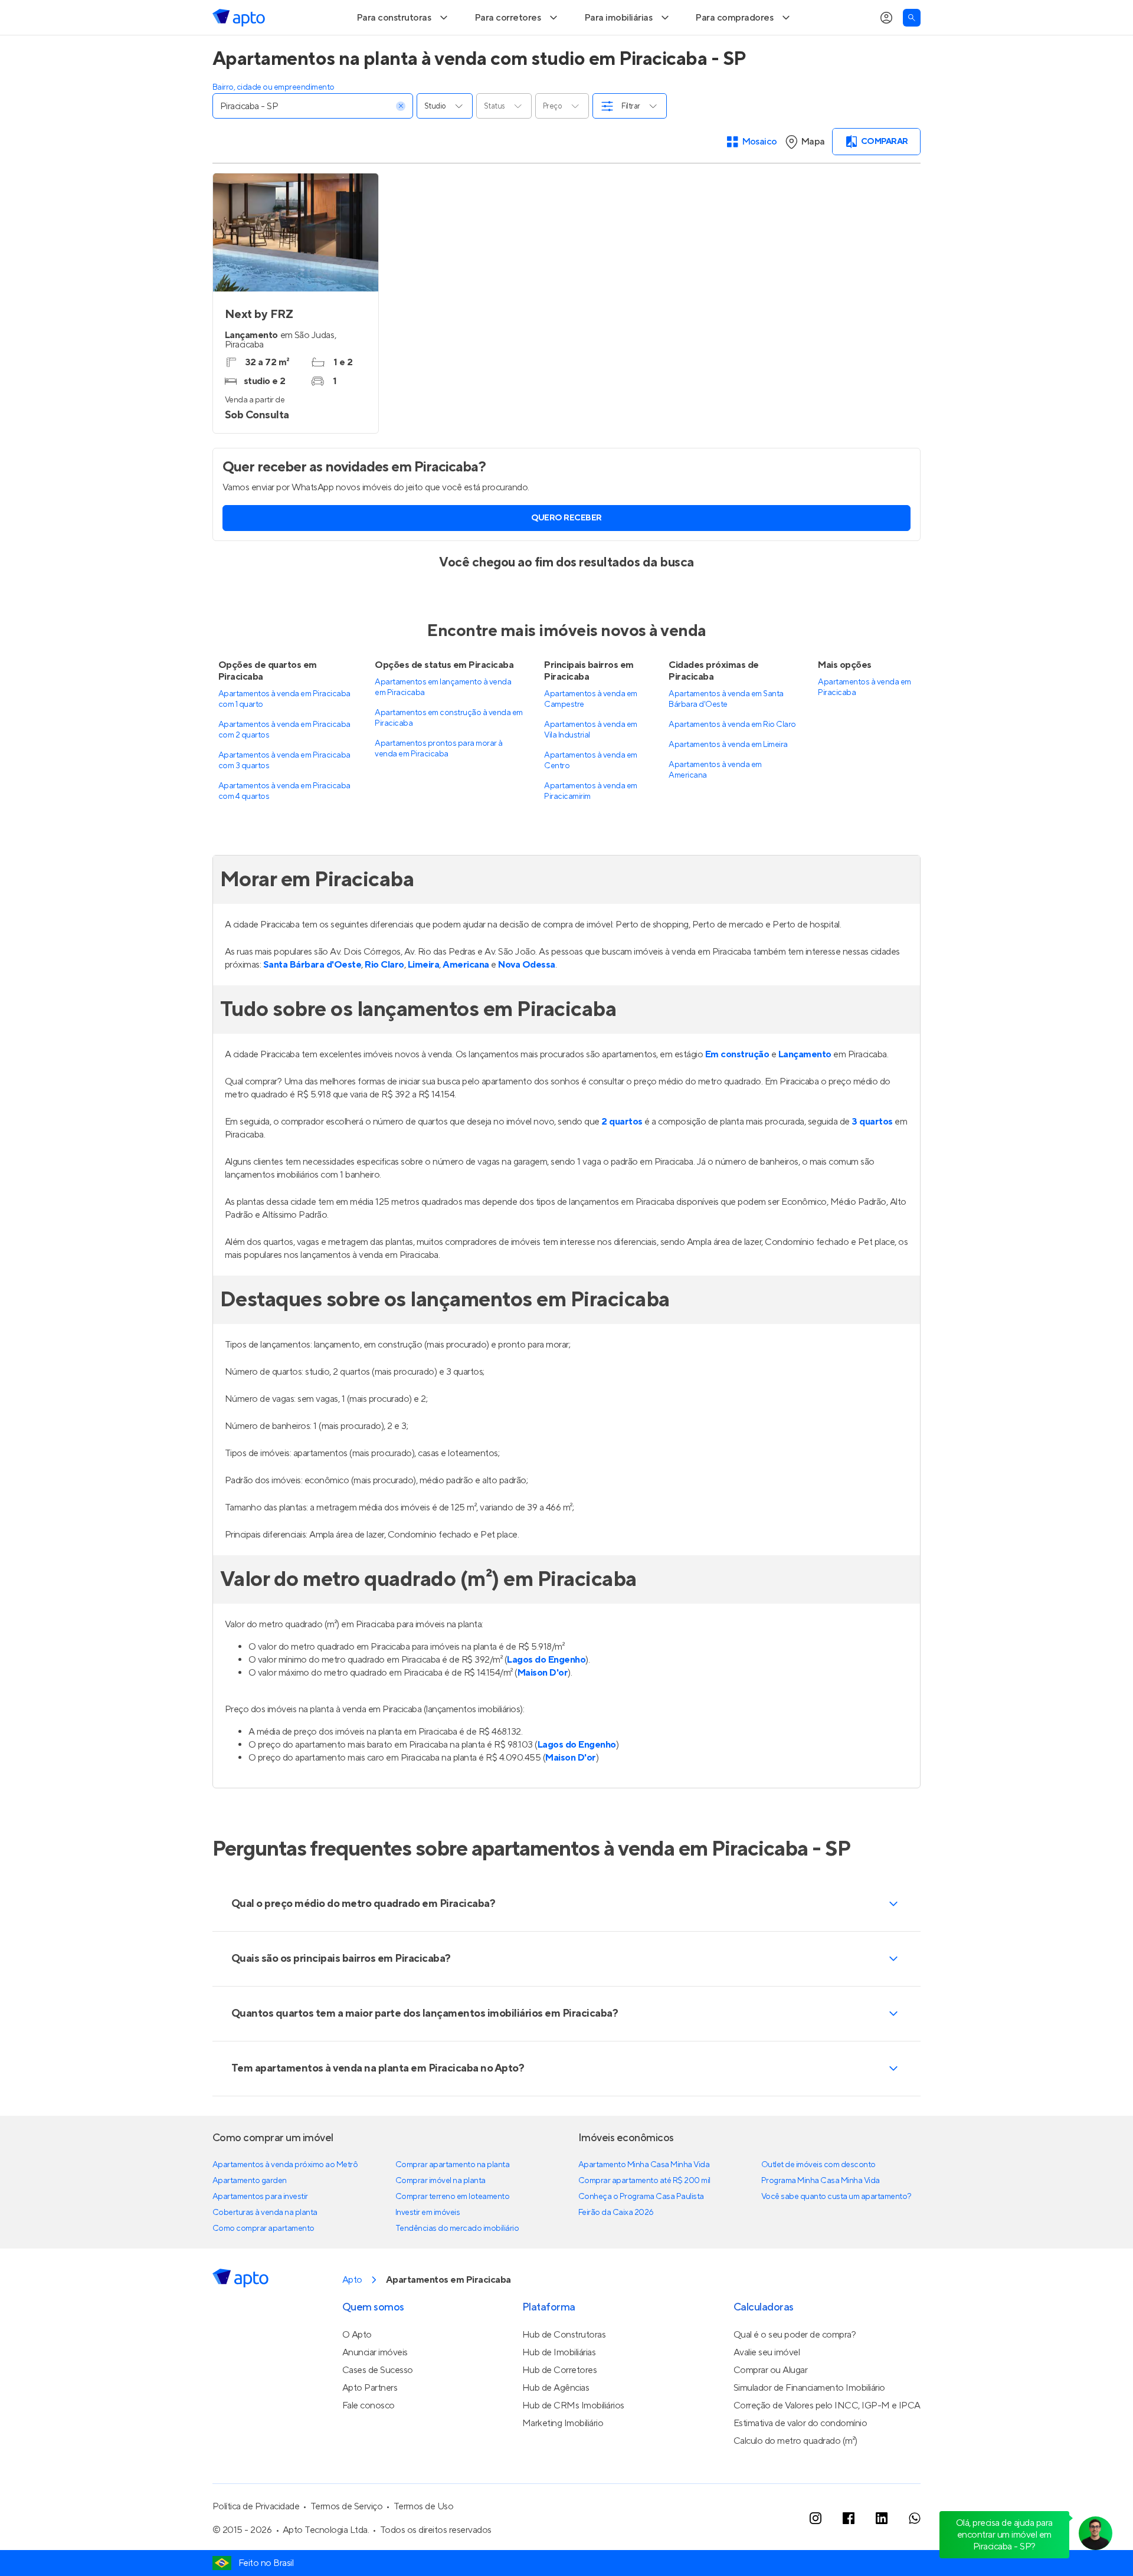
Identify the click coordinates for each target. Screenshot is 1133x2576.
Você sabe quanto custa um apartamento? (836, 2231)
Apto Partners (370, 2422)
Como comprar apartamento (263, 2263)
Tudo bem (889, 17)
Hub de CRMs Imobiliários (573, 2440)
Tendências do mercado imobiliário (457, 2263)
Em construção (737, 1089)
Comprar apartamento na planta (452, 2199)
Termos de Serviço (347, 2541)
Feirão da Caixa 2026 (616, 2247)
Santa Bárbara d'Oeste (312, 999)
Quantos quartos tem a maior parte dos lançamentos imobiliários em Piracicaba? (425, 2048)
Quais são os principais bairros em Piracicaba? (341, 1993)
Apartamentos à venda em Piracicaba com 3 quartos (284, 795)
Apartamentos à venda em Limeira (728, 779)
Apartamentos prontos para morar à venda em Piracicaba (438, 783)
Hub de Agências (556, 2422)
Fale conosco (369, 2440)
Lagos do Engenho (546, 1694)
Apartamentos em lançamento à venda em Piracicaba (443, 722)
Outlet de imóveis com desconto (818, 2199)
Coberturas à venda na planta (265, 2247)
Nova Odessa (527, 999)
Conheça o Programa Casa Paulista (641, 2231)
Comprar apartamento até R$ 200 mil (644, 2215)
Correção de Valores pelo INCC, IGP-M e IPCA (827, 2440)
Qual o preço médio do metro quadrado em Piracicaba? (363, 1938)
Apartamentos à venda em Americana (715, 804)
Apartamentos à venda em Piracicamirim (590, 825)
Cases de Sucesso (378, 2404)
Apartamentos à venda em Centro (590, 795)
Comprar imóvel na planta (441, 2215)
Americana (466, 999)
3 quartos (872, 1156)
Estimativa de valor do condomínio (800, 2457)
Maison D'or (543, 1707)
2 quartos (622, 1156)
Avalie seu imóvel (767, 2387)
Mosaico (760, 176)
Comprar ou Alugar (771, 2404)
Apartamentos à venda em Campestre (590, 733)
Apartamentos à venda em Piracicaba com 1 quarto (284, 733)
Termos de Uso (424, 2541)
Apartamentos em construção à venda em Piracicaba (448, 752)
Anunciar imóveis (375, 2387)
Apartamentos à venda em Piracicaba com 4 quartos (284, 825)
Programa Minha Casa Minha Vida (821, 2215)
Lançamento (805, 1089)
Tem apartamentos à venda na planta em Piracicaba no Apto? (378, 2103)
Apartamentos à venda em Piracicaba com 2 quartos (284, 764)
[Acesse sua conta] (886, 52)
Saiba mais (338, 17)
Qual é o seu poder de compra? (795, 2369)
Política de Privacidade (256, 2541)
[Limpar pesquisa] (401, 140)
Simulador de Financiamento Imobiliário (809, 2422)
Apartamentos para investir (260, 2231)
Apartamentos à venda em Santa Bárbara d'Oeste (726, 733)
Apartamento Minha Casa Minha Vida (644, 2199)
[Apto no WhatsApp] (915, 2552)
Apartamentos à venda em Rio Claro (732, 759)
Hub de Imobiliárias (559, 2387)
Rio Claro (384, 999)
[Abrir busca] (912, 52)
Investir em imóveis (428, 2247)
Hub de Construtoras (564, 2369)
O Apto (357, 2369)
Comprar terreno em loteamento (452, 2231)
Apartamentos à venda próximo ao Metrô (285, 2199)
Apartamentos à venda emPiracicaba (864, 722)
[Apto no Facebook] (849, 2552)
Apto (352, 2314)
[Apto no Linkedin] (882, 2552)
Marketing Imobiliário (563, 2457)
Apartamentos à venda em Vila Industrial (590, 764)
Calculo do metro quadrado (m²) (795, 2475)
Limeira (424, 999)
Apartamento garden (250, 2215)
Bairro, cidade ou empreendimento (274, 122)
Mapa (813, 176)
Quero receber (566, 552)
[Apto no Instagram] (816, 2552)
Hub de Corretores (560, 2404)
